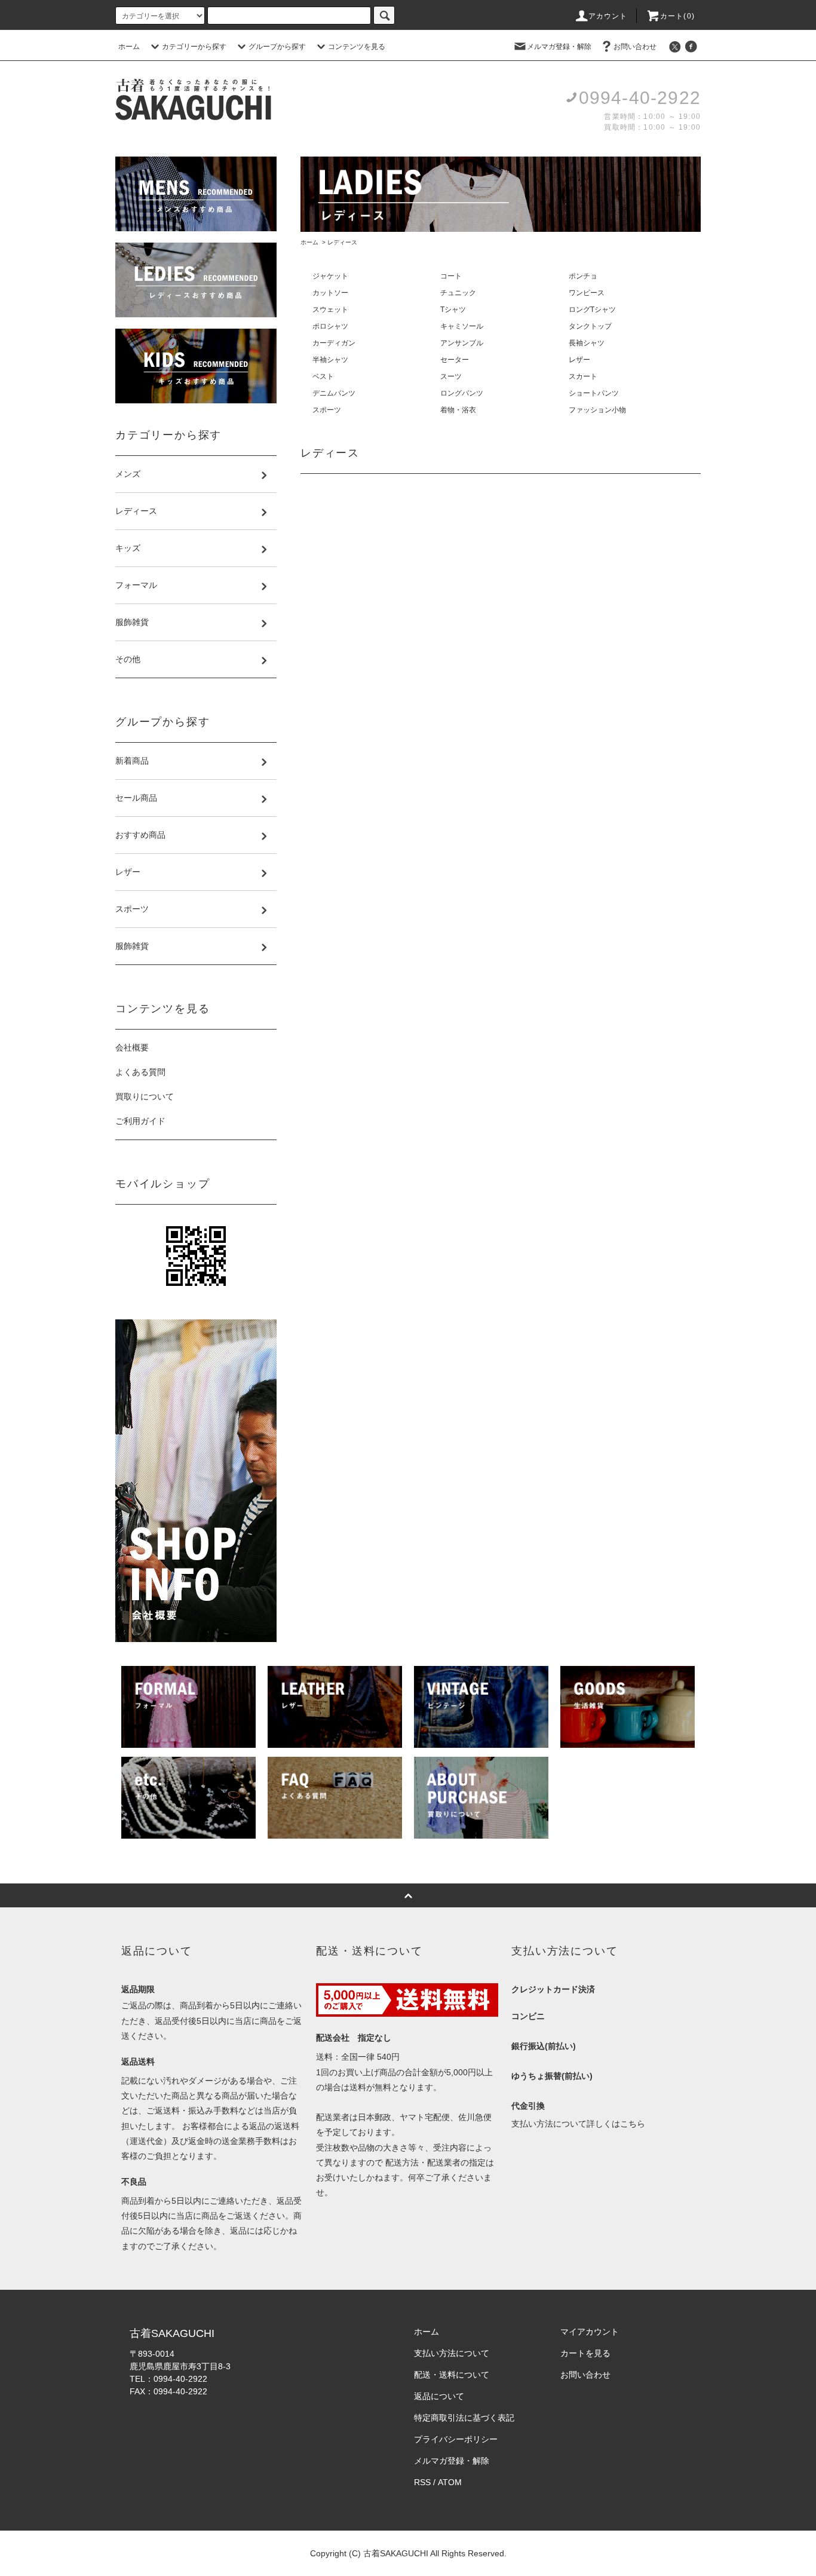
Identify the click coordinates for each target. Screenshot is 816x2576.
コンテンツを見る (357, 47)
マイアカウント (590, 2332)
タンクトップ (590, 326)
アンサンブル (462, 343)
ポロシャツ (330, 326)
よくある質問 (140, 1072)
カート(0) (677, 16)
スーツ (451, 376)
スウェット (330, 310)
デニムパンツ (334, 393)
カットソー (330, 293)
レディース (342, 242)
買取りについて (145, 1096)
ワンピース (587, 293)
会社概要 (132, 1047)
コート (451, 276)
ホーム (129, 47)
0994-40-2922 (640, 98)
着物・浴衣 (458, 410)
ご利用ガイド (140, 1121)
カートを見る (585, 2353)
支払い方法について (452, 2353)
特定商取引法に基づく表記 (464, 2418)
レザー (579, 360)
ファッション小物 (597, 410)
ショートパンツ (594, 393)
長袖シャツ (587, 343)
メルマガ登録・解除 (559, 47)
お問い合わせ (635, 47)
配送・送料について (452, 2375)
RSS (422, 2482)
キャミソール (462, 326)
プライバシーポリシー (456, 2439)
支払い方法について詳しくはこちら (578, 2124)
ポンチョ (583, 276)
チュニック (458, 293)
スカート (583, 376)
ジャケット (330, 276)
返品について (439, 2396)
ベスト (323, 376)
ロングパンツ (462, 393)
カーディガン (334, 343)
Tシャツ (453, 310)
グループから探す (277, 47)
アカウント (608, 16)
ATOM (450, 2482)
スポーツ (327, 410)
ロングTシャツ (592, 310)
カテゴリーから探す (194, 47)
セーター (455, 360)
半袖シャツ (330, 360)
